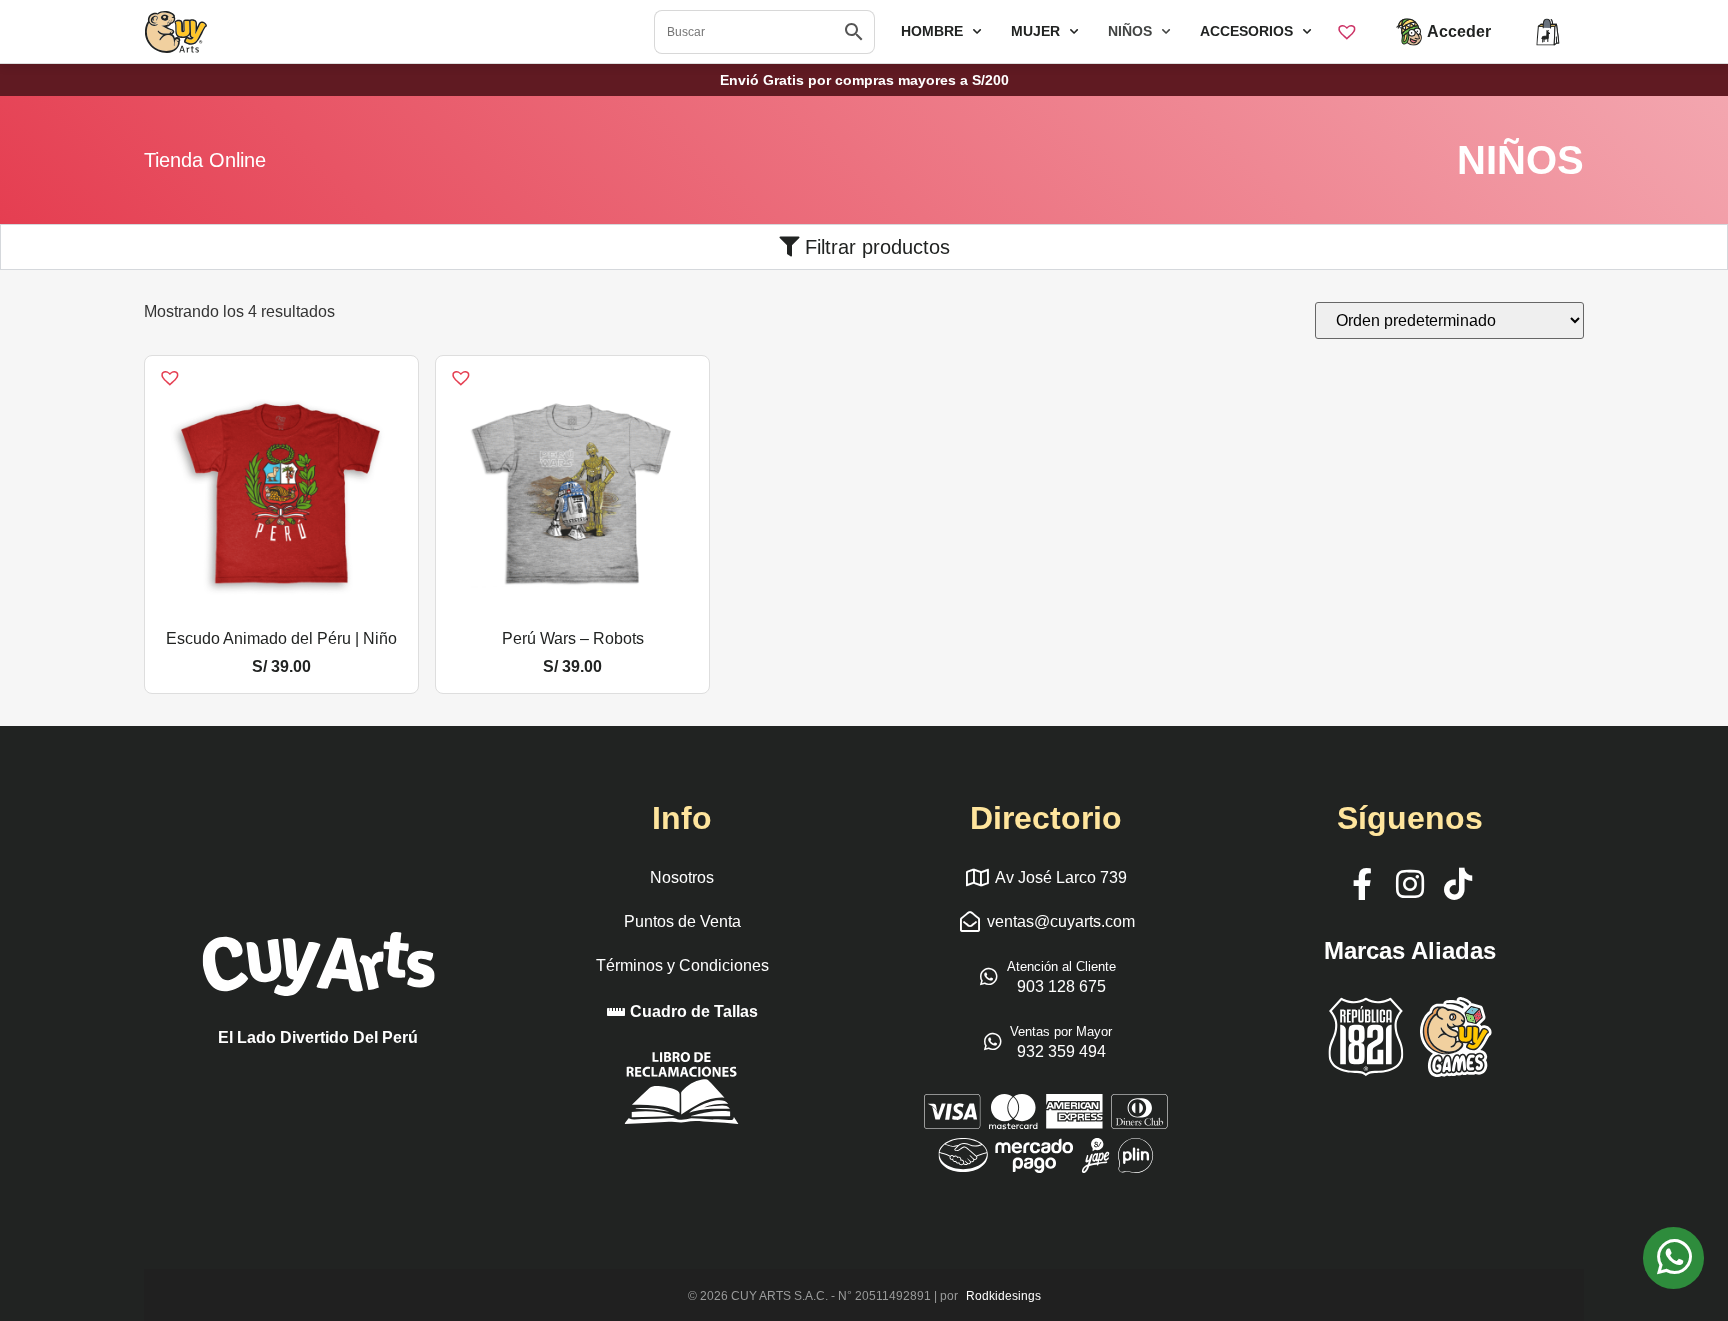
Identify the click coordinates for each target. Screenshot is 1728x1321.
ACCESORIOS (1246, 31)
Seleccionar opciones (282, 612)
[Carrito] (1548, 32)
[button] (157, 366)
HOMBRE (932, 31)
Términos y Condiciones (682, 965)
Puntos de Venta (682, 921)
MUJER (1035, 31)
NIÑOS (1130, 31)
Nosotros (682, 877)
